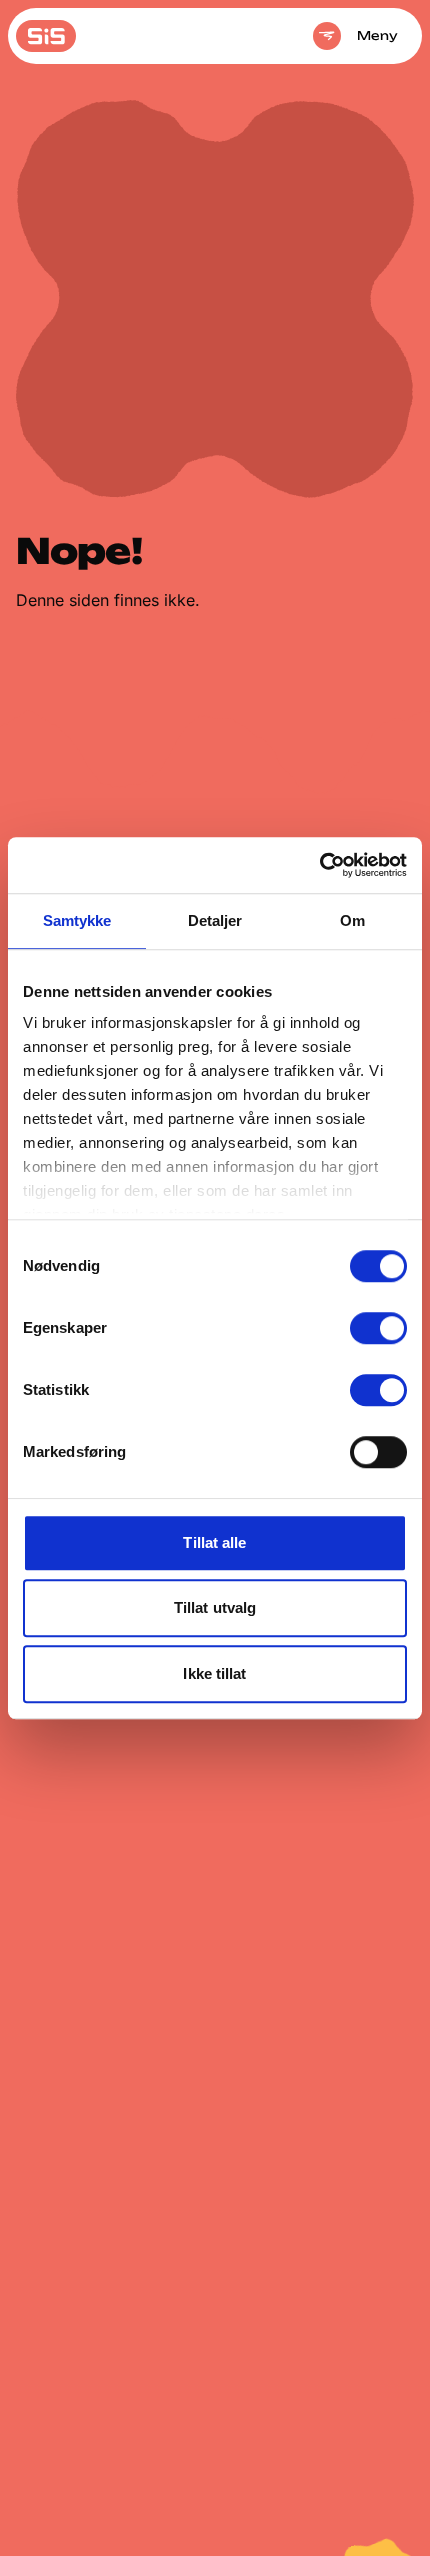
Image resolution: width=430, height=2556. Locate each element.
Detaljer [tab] (215, 920)
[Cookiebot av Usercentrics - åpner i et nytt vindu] (319, 865)
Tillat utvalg (215, 1607)
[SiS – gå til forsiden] (46, 36)
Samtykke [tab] (77, 920)
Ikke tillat (214, 1673)
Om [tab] (352, 920)
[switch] (378, 1328)
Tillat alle (214, 1542)
